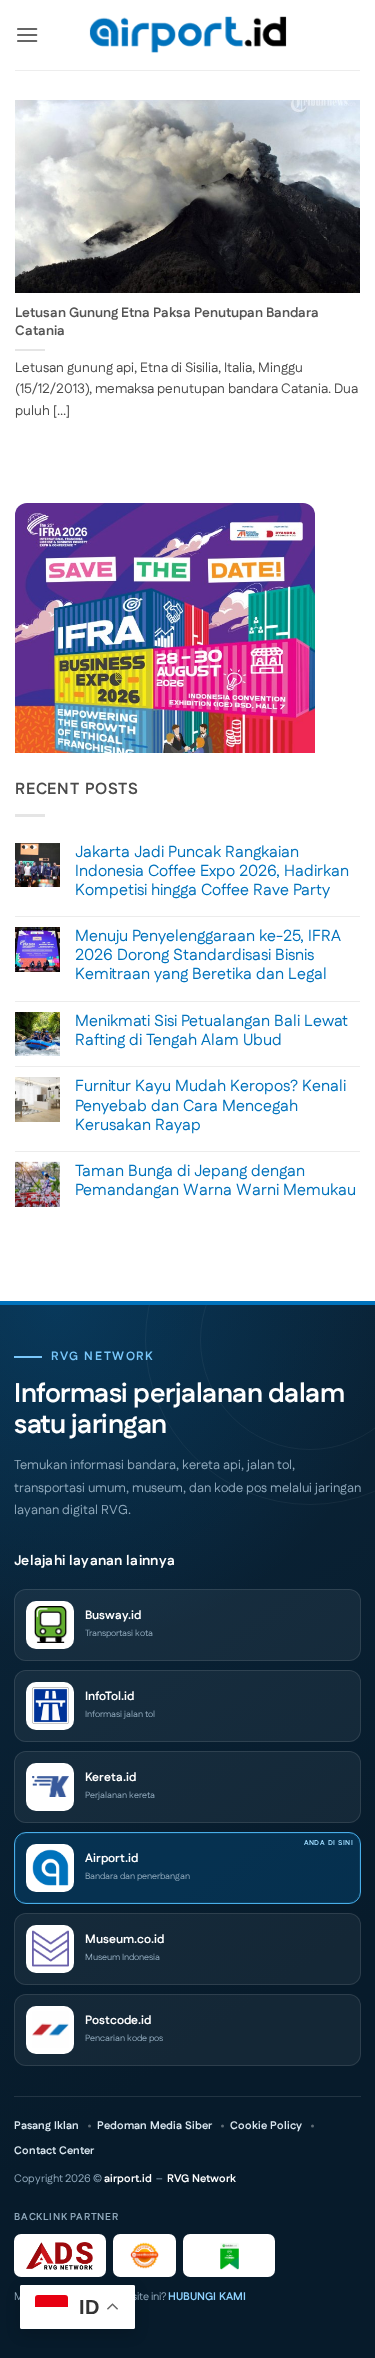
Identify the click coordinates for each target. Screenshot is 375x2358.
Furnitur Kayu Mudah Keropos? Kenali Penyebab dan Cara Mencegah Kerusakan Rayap (210, 1106)
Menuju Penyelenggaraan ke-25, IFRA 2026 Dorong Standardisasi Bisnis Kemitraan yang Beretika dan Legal (208, 956)
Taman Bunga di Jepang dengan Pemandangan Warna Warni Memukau (215, 1181)
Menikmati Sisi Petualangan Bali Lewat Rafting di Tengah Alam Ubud (211, 1031)
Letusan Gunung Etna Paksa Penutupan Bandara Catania (167, 322)
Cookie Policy (266, 2126)
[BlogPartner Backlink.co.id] (229, 2255)
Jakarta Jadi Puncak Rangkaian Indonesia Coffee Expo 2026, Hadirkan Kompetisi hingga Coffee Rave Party (212, 872)
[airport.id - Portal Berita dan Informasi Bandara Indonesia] (188, 35)
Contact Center (54, 2151)
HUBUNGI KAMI (207, 2297)
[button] (27, 34)
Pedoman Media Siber (154, 2126)
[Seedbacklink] (144, 2255)
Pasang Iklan (46, 2126)
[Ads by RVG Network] (60, 2255)
